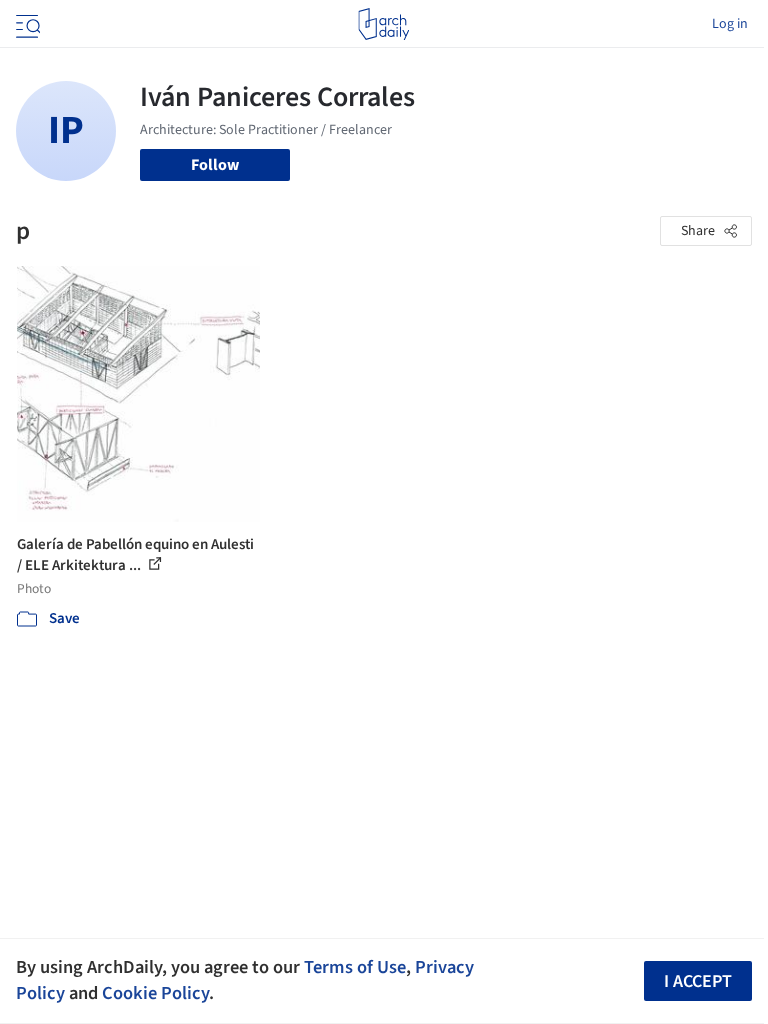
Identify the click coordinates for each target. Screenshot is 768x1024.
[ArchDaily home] (383, 24)
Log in (730, 24)
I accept (698, 981)
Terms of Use (355, 967)
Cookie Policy (155, 993)
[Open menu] (26, 24)
